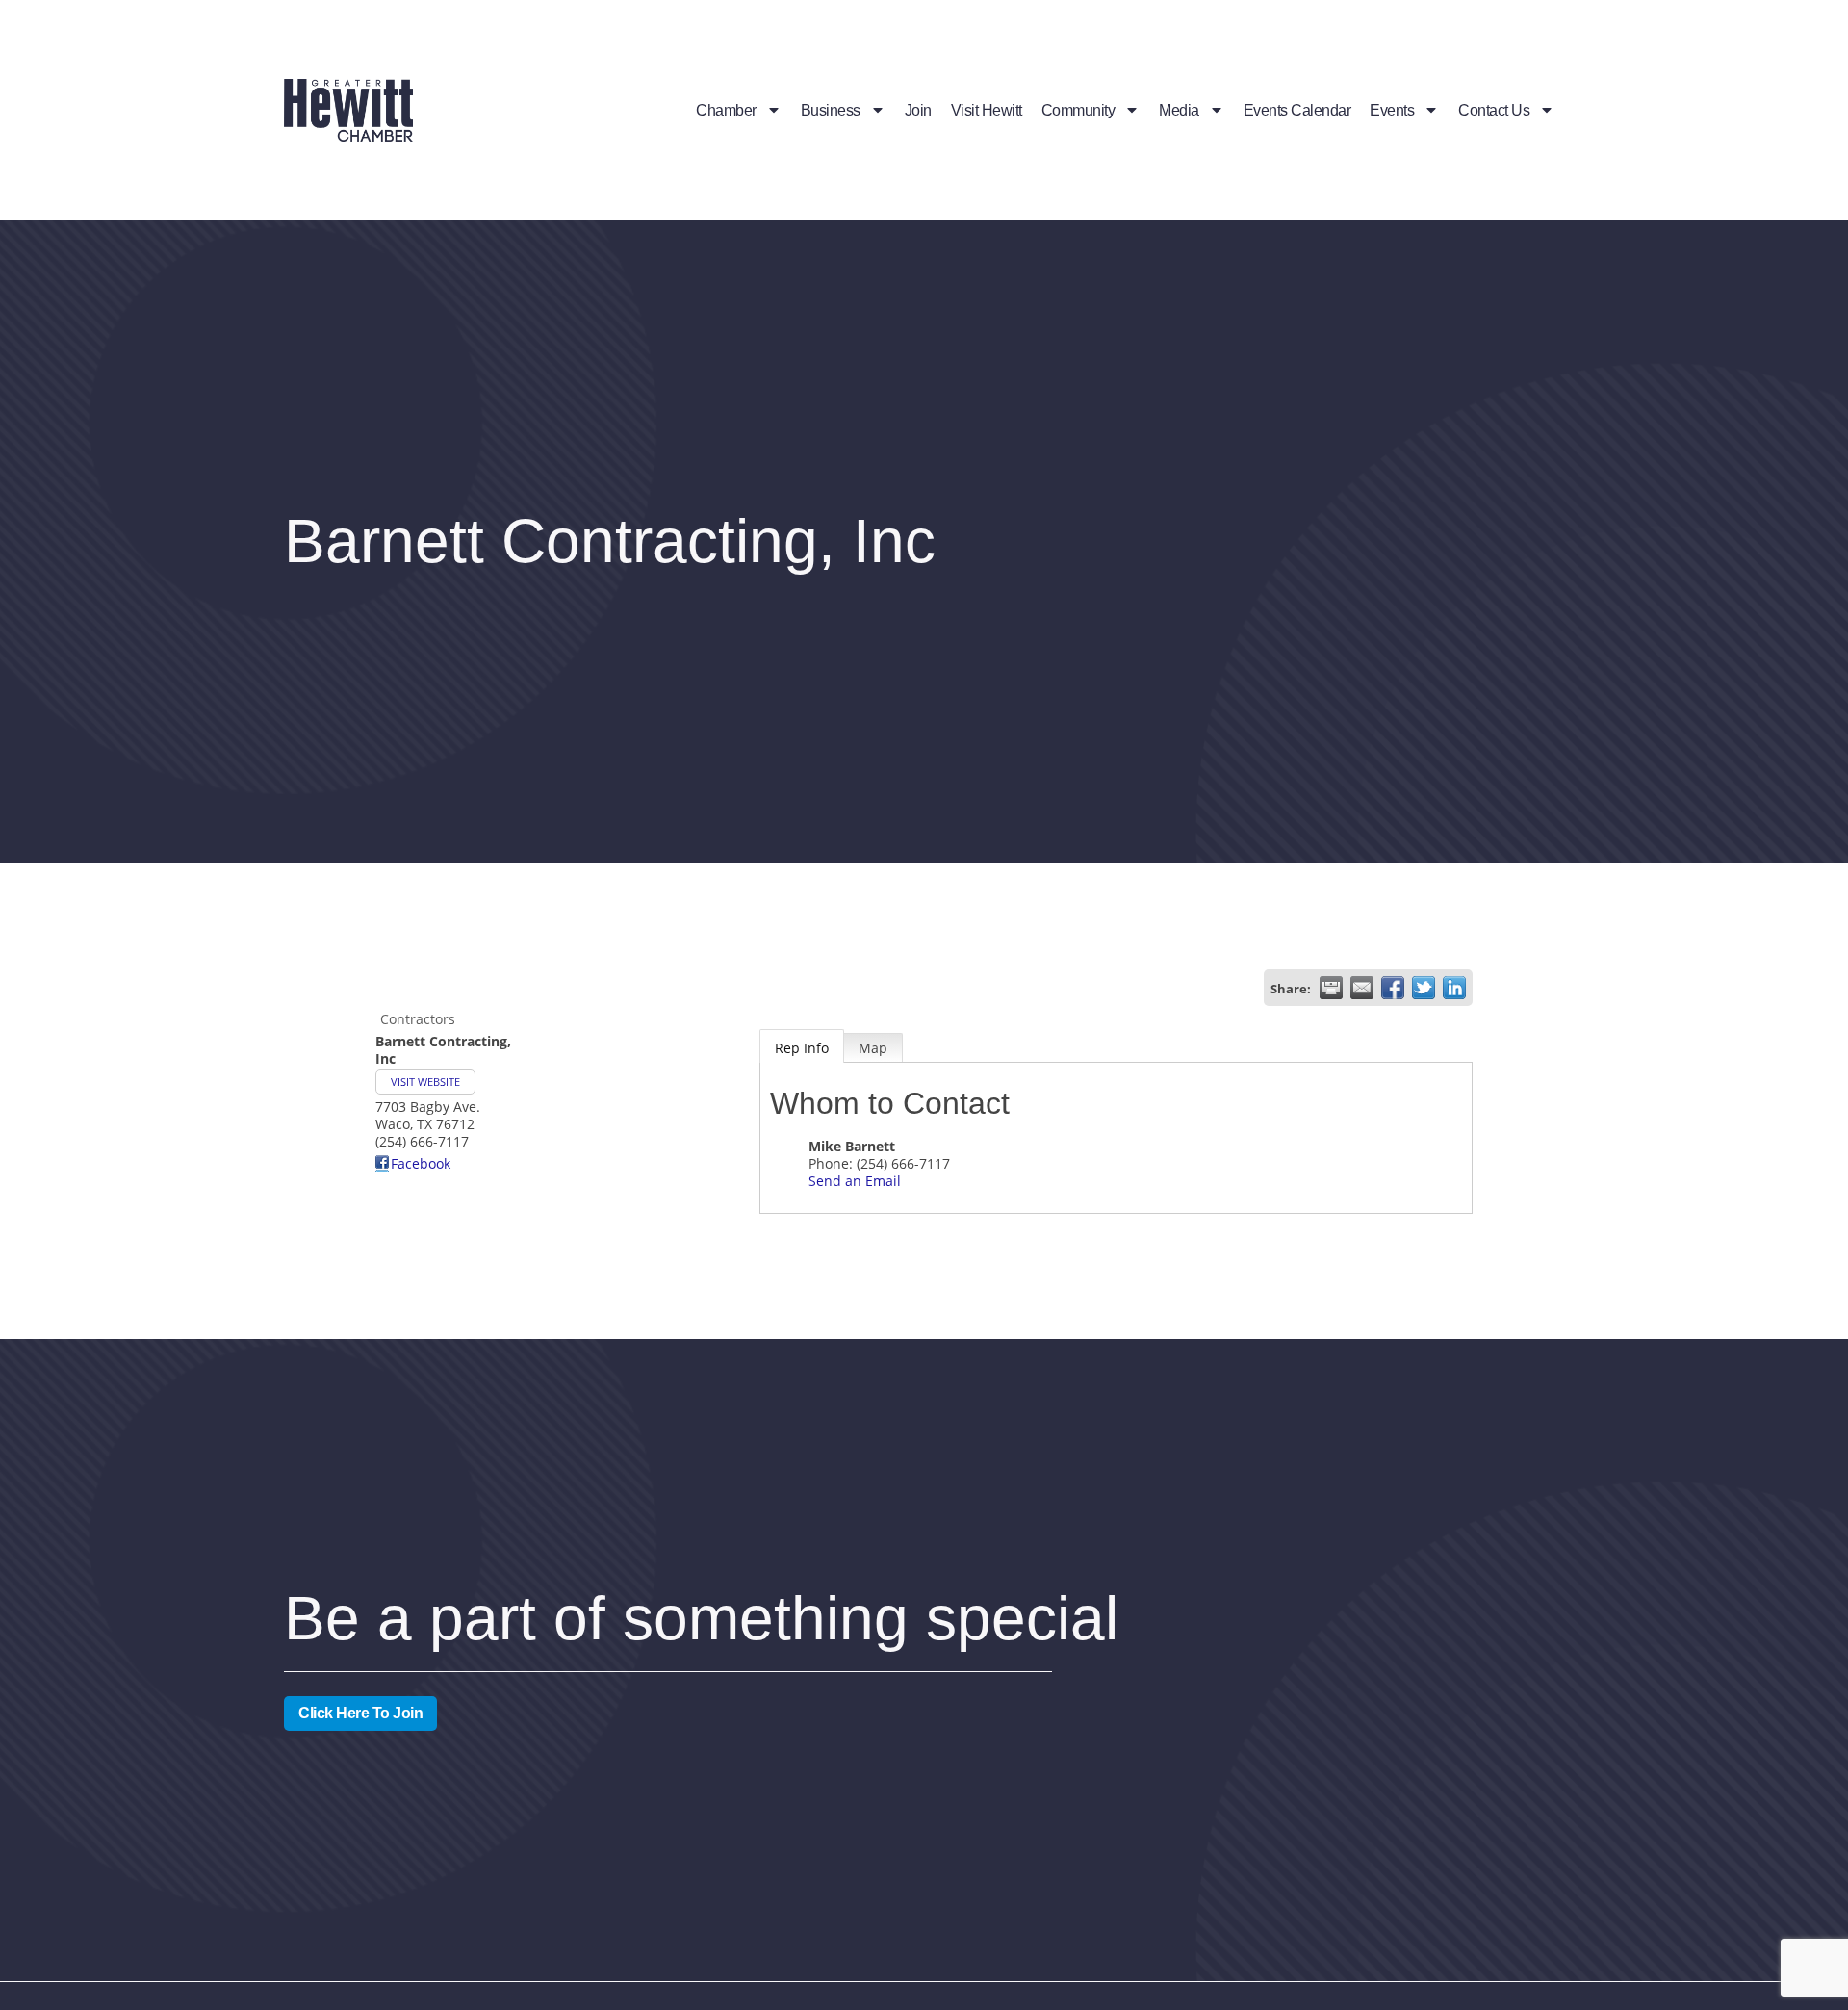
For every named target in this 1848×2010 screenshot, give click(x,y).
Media (1179, 110)
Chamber (726, 110)
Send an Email (855, 1181)
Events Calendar (1297, 110)
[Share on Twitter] (1424, 988)
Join (918, 110)
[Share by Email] (1362, 988)
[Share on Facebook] (1393, 988)
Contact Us (1494, 110)
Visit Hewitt (987, 110)
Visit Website (425, 1082)
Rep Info (802, 1048)
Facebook (421, 1163)
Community (1078, 110)
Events (1392, 110)
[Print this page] (1331, 988)
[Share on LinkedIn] (1454, 988)
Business (831, 110)
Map (873, 1048)
